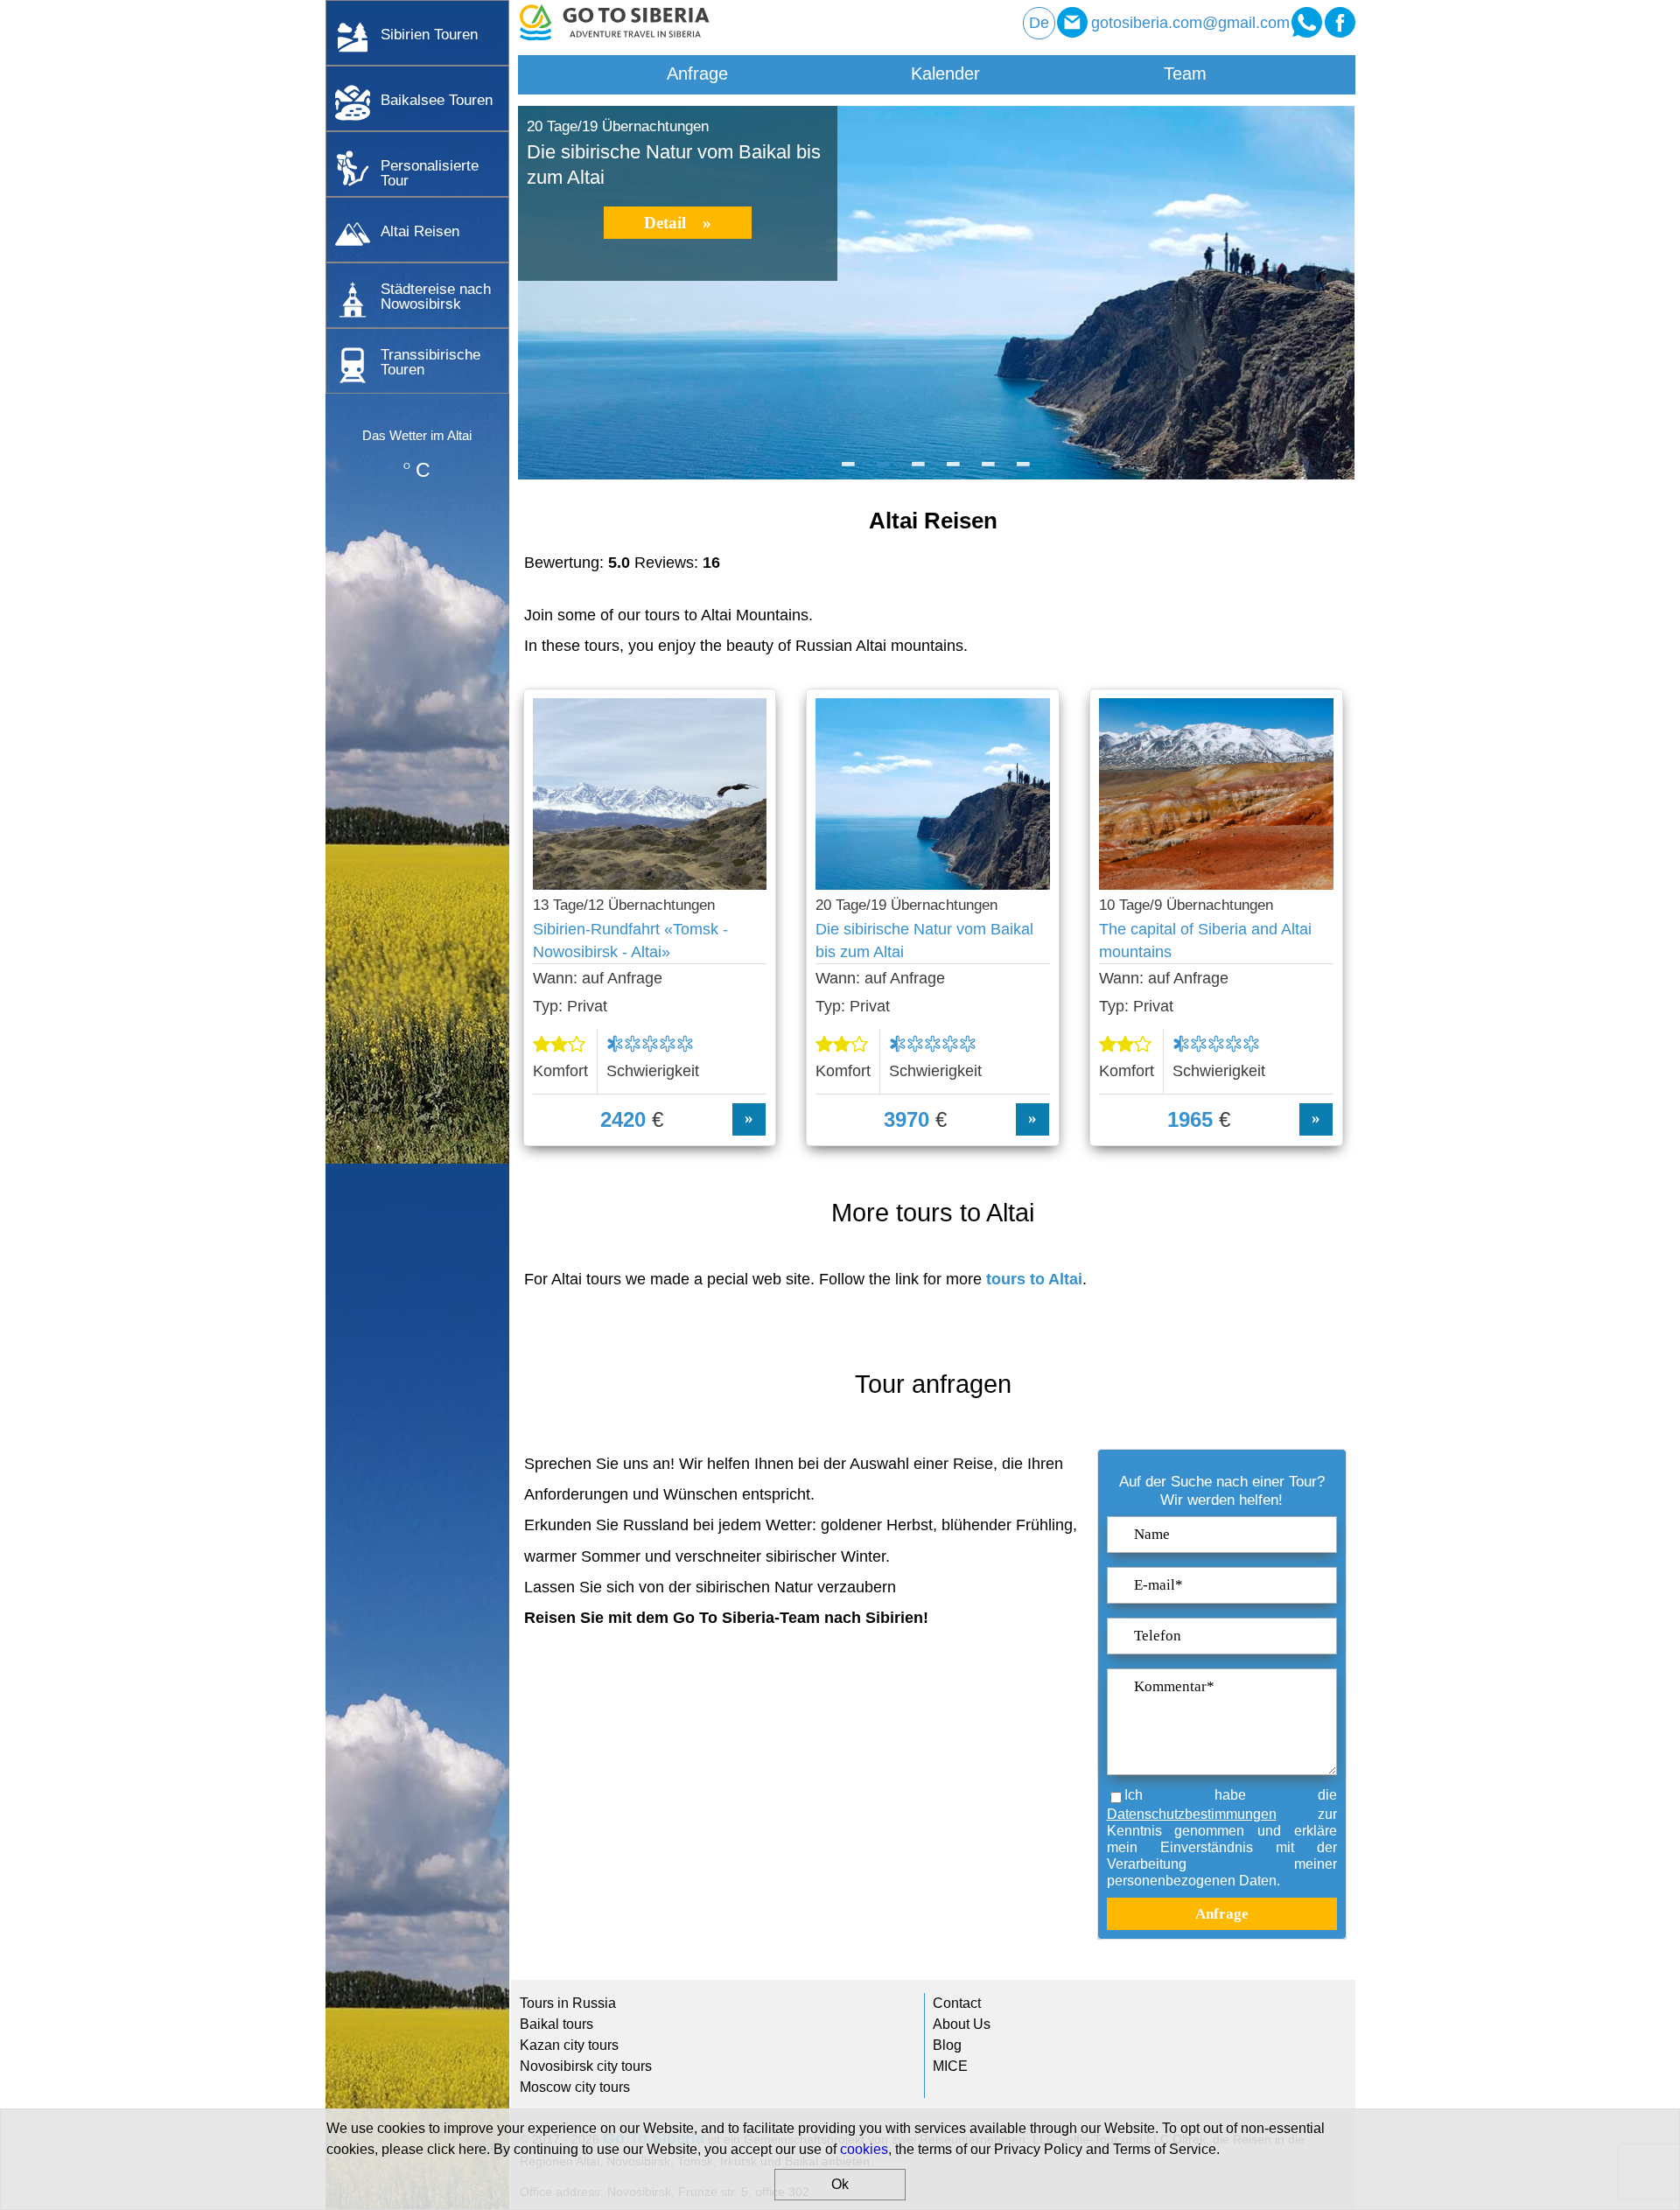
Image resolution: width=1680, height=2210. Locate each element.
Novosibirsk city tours (586, 2066)
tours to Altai (1034, 1279)
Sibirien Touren (429, 34)
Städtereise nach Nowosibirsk (436, 296)
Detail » (678, 223)
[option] (936, 293)
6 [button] (1024, 471)
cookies (864, 2149)
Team (1185, 73)
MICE (950, 2066)
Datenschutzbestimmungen (1192, 1814)
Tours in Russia (568, 2003)
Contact (957, 2003)
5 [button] (989, 471)
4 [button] (954, 471)
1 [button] (849, 471)
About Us (962, 2024)
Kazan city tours (569, 2045)
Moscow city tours (575, 2087)
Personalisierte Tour (430, 173)
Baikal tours (556, 2024)
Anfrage (697, 73)
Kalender (945, 73)
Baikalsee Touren (437, 100)
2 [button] (884, 471)
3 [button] (919, 471)
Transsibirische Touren (430, 362)
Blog (947, 2045)
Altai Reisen (420, 231)
